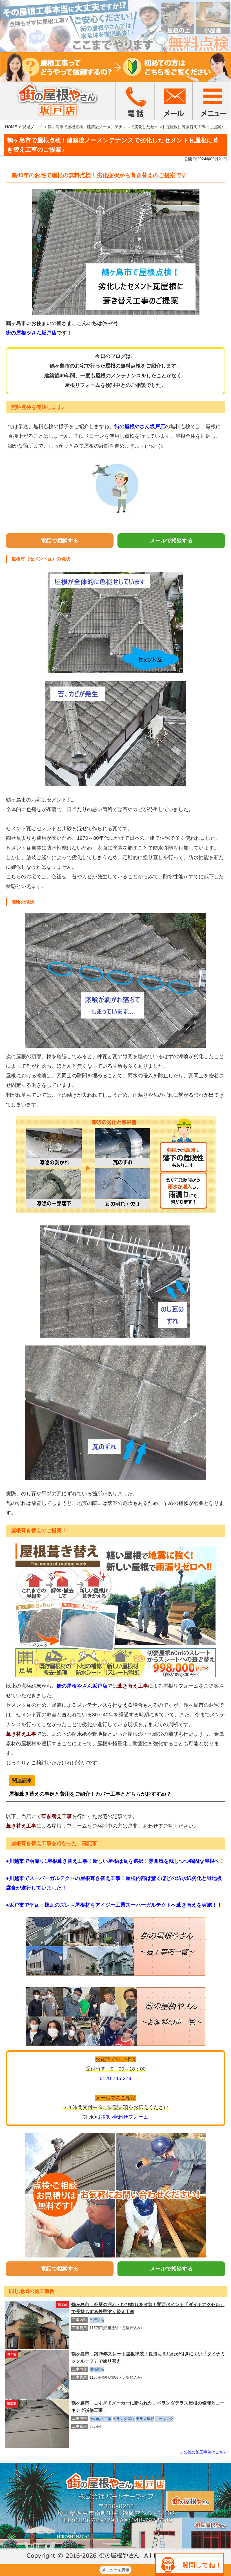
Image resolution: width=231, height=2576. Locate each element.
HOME (11, 127)
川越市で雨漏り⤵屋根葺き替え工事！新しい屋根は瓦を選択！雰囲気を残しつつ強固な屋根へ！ (117, 1861)
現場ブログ (32, 127)
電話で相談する (60, 540)
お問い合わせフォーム (123, 2117)
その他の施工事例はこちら (203, 2452)
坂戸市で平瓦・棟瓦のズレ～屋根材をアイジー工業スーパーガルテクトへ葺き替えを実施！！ (115, 1905)
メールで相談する (171, 540)
